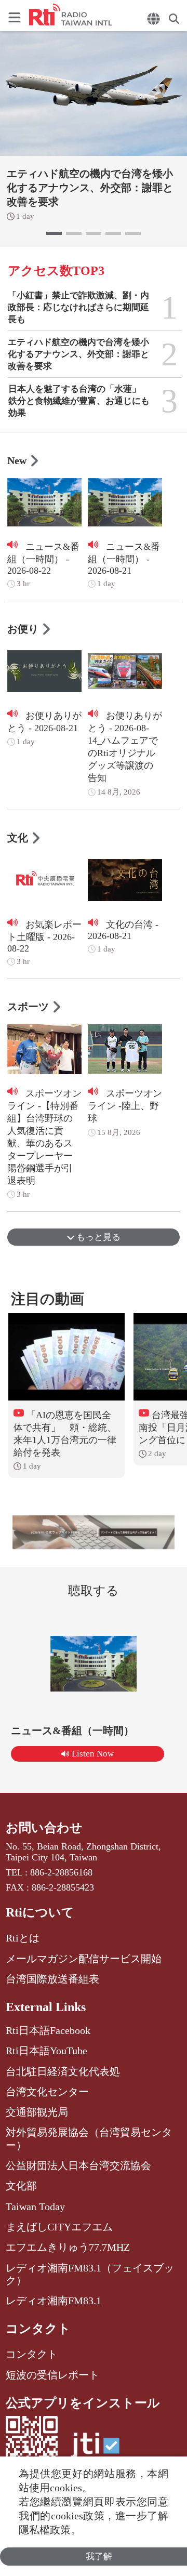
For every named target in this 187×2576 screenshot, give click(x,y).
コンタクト (38, 2329)
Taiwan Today (35, 2207)
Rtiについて (40, 1912)
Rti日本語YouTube (46, 2051)
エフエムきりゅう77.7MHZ (68, 2247)
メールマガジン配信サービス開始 (84, 1959)
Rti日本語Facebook (48, 2030)
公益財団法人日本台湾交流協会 (78, 2165)
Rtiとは (23, 1938)
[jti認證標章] (95, 2450)
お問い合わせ (44, 1828)
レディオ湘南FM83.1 (54, 2301)
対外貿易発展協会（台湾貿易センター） (89, 2138)
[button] (54, 233)
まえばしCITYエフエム (59, 2227)
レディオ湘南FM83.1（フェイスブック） (90, 2274)
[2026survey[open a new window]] (94, 1532)
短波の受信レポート (52, 2375)
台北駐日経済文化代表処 (63, 2071)
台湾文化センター (47, 2092)
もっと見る (97, 1237)
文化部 (21, 2186)
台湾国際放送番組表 (52, 1979)
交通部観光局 (37, 2112)
